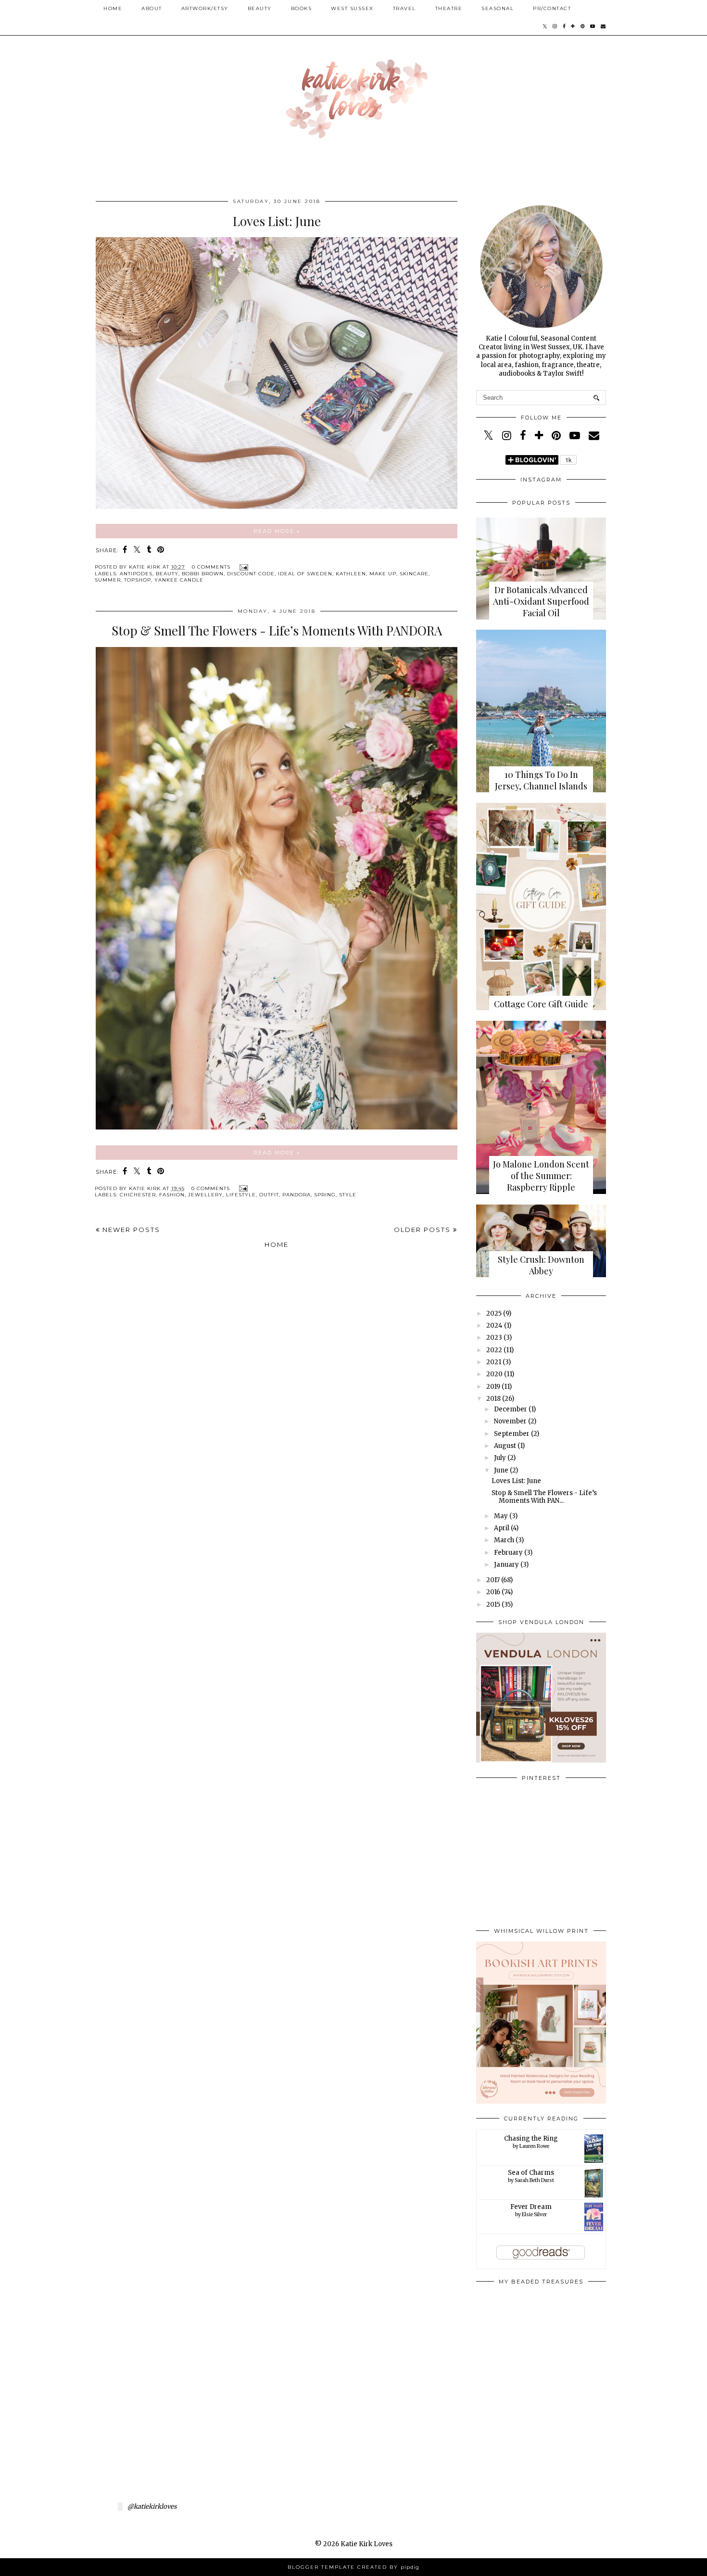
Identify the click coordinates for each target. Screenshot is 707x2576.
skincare (414, 574)
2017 (493, 1580)
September (512, 1434)
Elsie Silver (534, 2214)
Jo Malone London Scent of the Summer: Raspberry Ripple (541, 1176)
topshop (138, 580)
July (500, 1458)
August (505, 1446)
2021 (494, 1362)
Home (113, 8)
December (511, 1409)
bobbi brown (203, 574)
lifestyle (241, 1195)
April (502, 1528)
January (506, 1565)
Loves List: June (277, 221)
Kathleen (351, 574)
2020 (494, 1374)
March (504, 1540)
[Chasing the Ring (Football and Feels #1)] (594, 2161)
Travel (404, 8)
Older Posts (423, 1230)
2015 (493, 1605)
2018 (493, 1399)
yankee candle (179, 580)
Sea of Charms (531, 2173)
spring (325, 1195)
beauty (167, 574)
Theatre (449, 8)
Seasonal (498, 8)
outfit (269, 1195)
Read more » (277, 531)
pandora (297, 1195)
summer (108, 580)
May (501, 1516)
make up (383, 574)
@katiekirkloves (152, 2506)
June (501, 1470)
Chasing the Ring (531, 2138)
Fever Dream (531, 2207)
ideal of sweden (305, 574)
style (348, 1195)
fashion (172, 1195)
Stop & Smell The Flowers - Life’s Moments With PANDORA (277, 630)
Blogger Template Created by (353, 2567)
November (510, 1421)
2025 (494, 1313)
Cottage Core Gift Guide (541, 1004)
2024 (494, 1326)
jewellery (205, 1195)
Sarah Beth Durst (534, 2180)
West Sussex (352, 8)
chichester (138, 1195)
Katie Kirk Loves (366, 2544)
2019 (493, 1387)
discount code (251, 574)
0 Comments (211, 567)
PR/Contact (552, 8)
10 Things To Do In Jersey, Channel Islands (541, 780)
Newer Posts (130, 1230)
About (152, 8)
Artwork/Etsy (205, 8)
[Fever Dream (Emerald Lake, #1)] (594, 2229)
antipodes (136, 574)
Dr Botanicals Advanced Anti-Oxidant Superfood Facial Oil (541, 601)
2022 (494, 1350)
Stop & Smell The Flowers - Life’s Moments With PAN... (544, 1497)
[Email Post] (243, 567)
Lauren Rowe (534, 2146)
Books (302, 8)
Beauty (260, 8)
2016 (493, 1592)
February (508, 1553)
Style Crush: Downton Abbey (541, 1265)
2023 (494, 1338)
